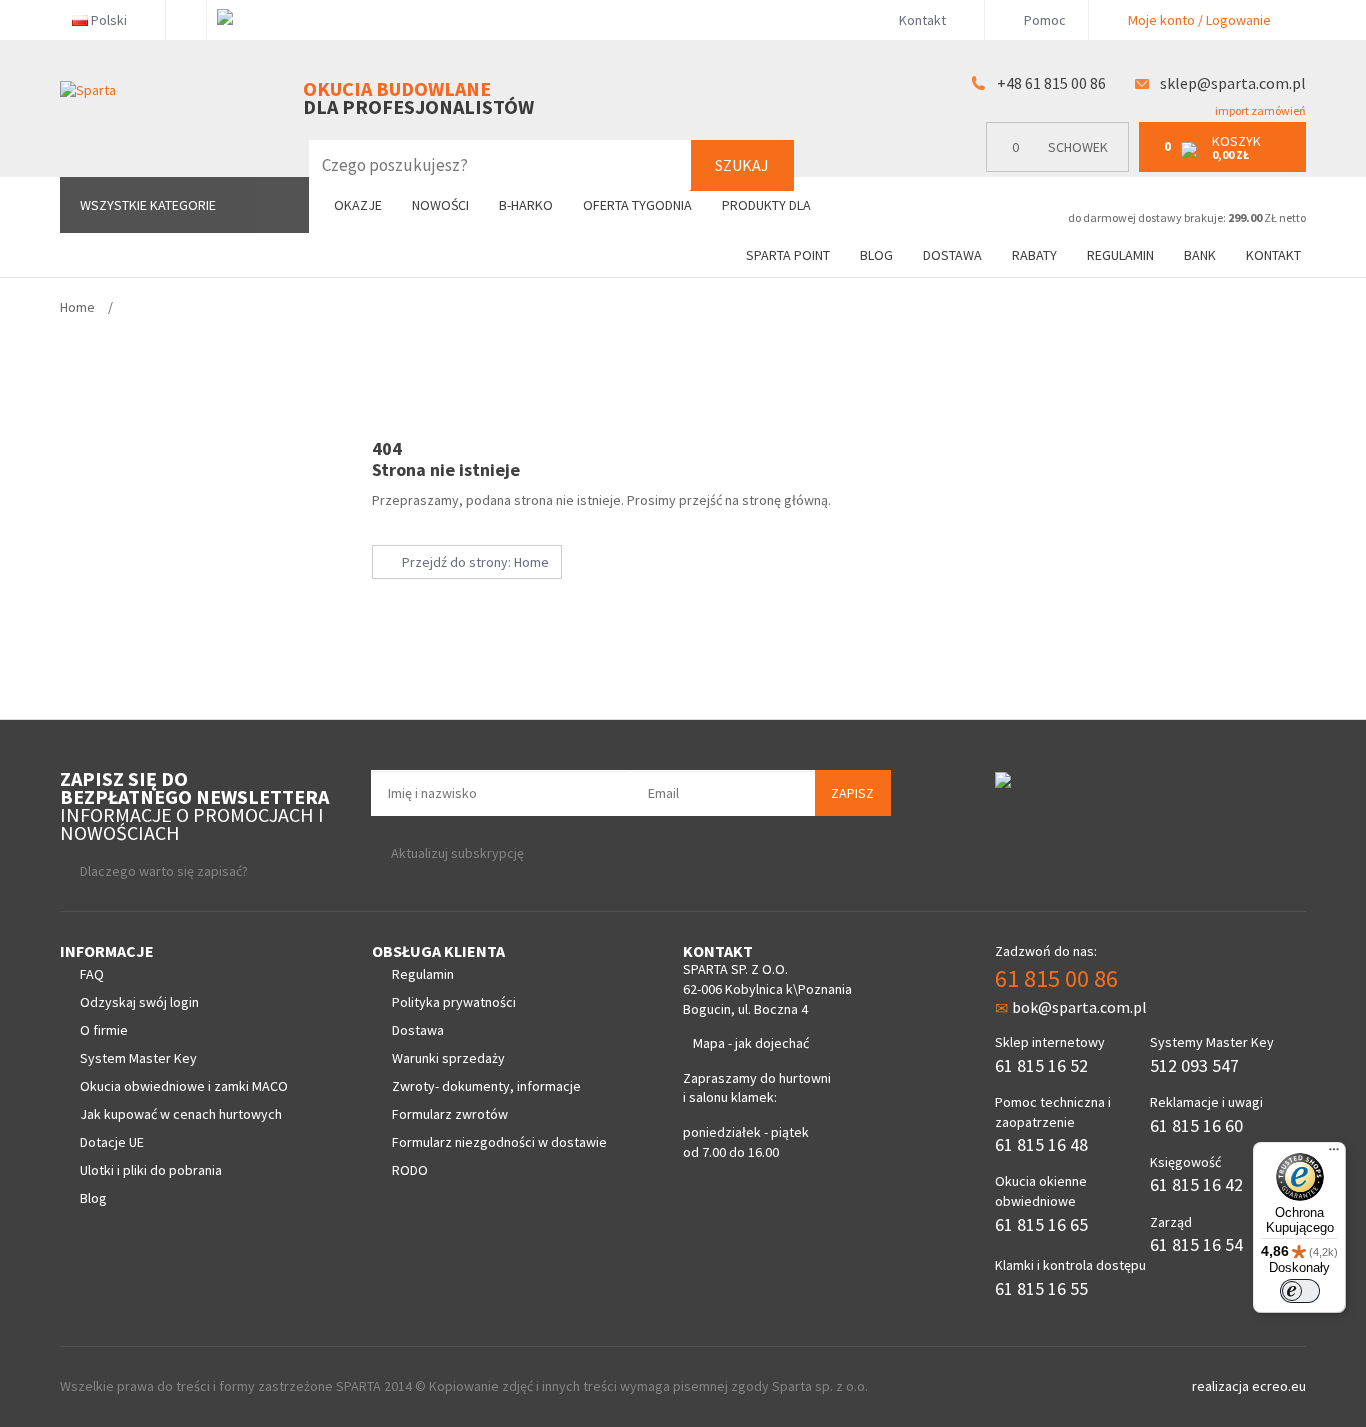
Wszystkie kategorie (148, 205)
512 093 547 (1194, 1065)
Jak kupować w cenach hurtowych (181, 1114)
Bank (1200, 255)
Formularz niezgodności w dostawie (499, 1142)
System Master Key (138, 1058)
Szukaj (742, 165)
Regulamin (1120, 255)
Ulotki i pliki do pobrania (151, 1170)
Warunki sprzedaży (448, 1058)
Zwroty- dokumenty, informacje (486, 1086)
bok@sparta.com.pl (1079, 1007)
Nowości (440, 205)
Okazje (358, 205)
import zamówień (1259, 110)
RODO (410, 1170)
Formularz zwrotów (450, 1114)
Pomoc (1043, 20)
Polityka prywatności (454, 1002)
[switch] (1300, 1291)
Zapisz (852, 793)
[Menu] (1334, 1154)
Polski (109, 20)
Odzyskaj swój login (139, 1002)
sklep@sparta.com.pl (1233, 83)
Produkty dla (768, 205)
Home (77, 307)
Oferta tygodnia (637, 205)
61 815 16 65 (1041, 1224)
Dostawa (952, 255)
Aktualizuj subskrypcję (457, 853)
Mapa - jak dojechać (751, 1043)
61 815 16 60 (1196, 1125)
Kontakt (922, 20)
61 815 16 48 (1041, 1144)
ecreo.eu (1279, 1386)
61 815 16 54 (1196, 1244)
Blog (876, 255)
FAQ (92, 974)
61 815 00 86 (1056, 978)
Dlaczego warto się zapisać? (164, 871)
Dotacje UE (112, 1142)
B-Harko (526, 205)
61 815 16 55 (1041, 1288)
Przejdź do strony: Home (472, 562)
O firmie (104, 1030)
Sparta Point (788, 255)
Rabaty (1034, 255)
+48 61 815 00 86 (1051, 83)
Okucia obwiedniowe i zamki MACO (184, 1086)
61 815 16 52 (1041, 1065)
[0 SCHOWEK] (1062, 167)
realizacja (1222, 1386)
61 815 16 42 (1196, 1184)
